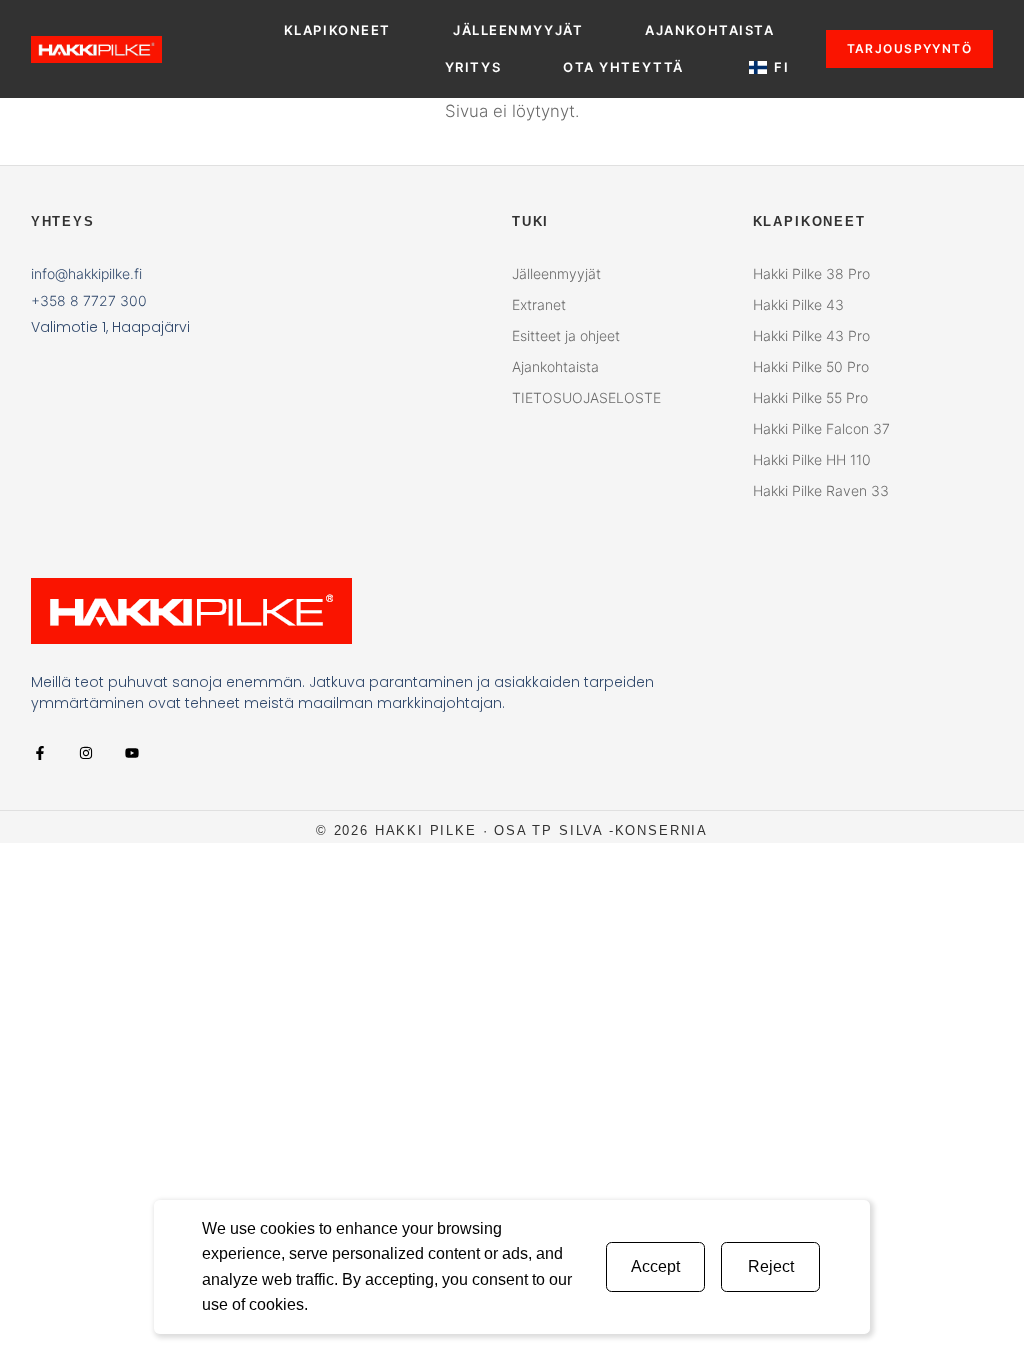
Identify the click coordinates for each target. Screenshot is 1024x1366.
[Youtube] (132, 753)
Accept (655, 1266)
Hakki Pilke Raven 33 (821, 490)
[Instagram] (86, 753)
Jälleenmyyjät (518, 30)
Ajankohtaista (709, 30)
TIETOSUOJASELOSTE (586, 397)
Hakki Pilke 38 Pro (811, 273)
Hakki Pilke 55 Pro (810, 397)
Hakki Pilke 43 (798, 304)
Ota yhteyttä (623, 67)
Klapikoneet (337, 30)
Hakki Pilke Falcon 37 (821, 428)
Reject (771, 1266)
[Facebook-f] (40, 753)
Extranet (539, 304)
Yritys (473, 67)
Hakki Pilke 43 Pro (811, 335)
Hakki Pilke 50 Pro (811, 366)
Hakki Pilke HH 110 (812, 459)
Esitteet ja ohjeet (566, 335)
